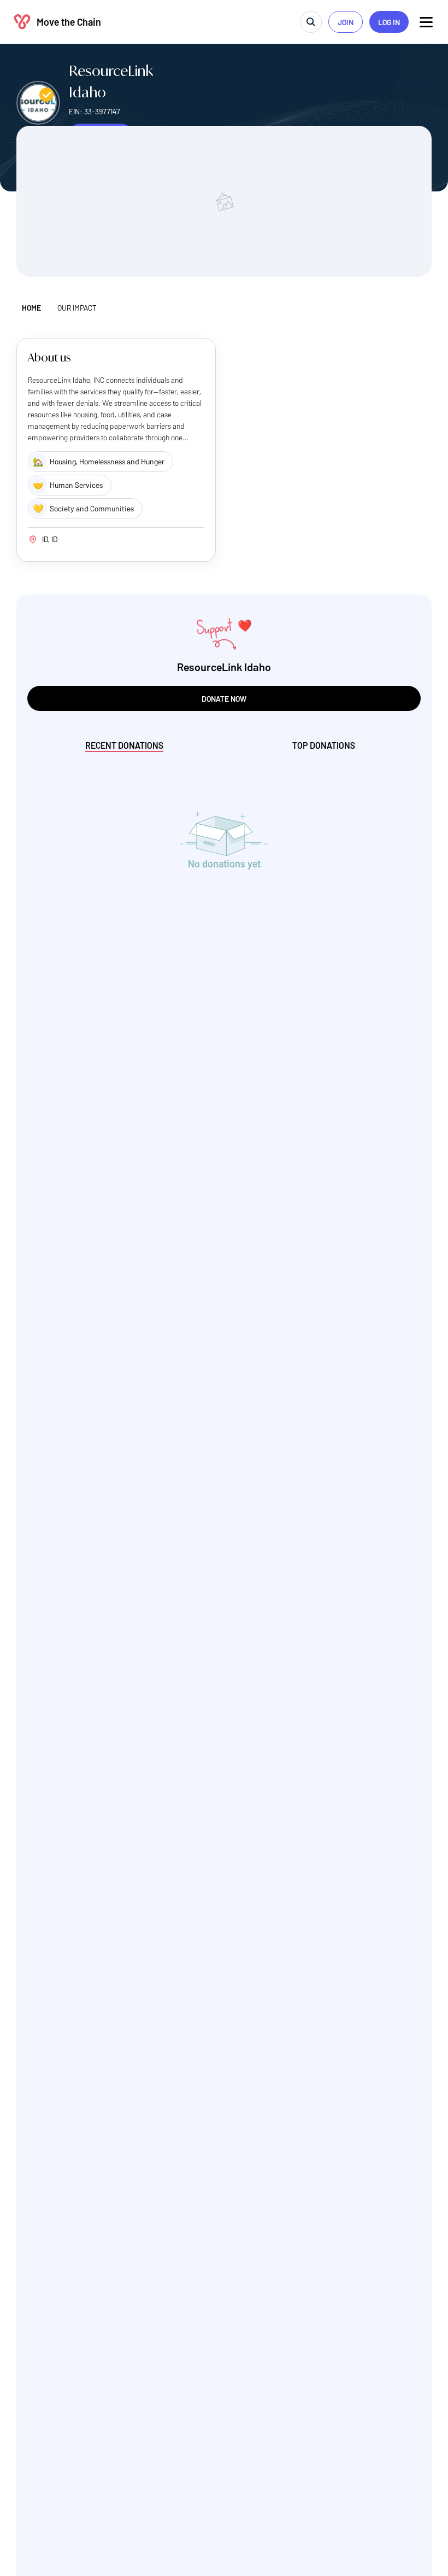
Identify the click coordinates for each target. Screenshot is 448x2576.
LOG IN (389, 22)
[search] (311, 22)
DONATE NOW (224, 699)
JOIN (346, 22)
